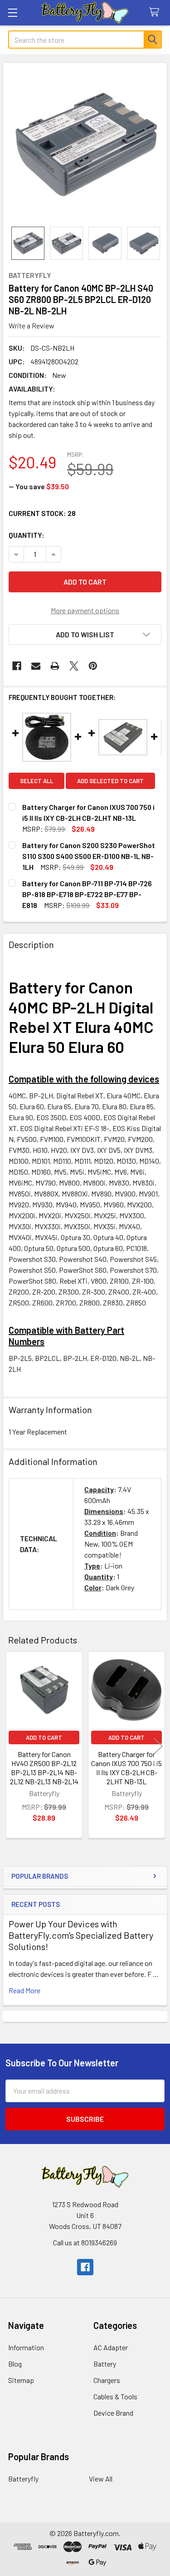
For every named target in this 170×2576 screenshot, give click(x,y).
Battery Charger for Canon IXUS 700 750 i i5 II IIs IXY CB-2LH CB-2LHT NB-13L (126, 1768)
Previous (12, 1746)
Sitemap (21, 2380)
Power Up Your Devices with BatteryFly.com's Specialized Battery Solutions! (81, 1935)
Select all (36, 781)
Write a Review (32, 325)
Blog (15, 2364)
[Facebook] (17, 666)
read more (24, 1990)
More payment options (85, 610)
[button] (85, 635)
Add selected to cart (110, 781)
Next (158, 1746)
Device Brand (113, 2413)
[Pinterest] (93, 666)
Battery (105, 2364)
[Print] (55, 666)
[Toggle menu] (12, 12)
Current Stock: (42, 513)
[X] (74, 666)
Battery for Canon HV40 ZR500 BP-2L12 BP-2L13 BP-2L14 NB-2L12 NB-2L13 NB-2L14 (44, 1768)
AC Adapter (111, 2347)
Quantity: (27, 535)
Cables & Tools (115, 2396)
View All (101, 2479)
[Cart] (156, 12)
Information (26, 2347)
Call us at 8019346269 (85, 2242)
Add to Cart (44, 1737)
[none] (85, 145)
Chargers (107, 2380)
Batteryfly (23, 2479)
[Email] (36, 666)
